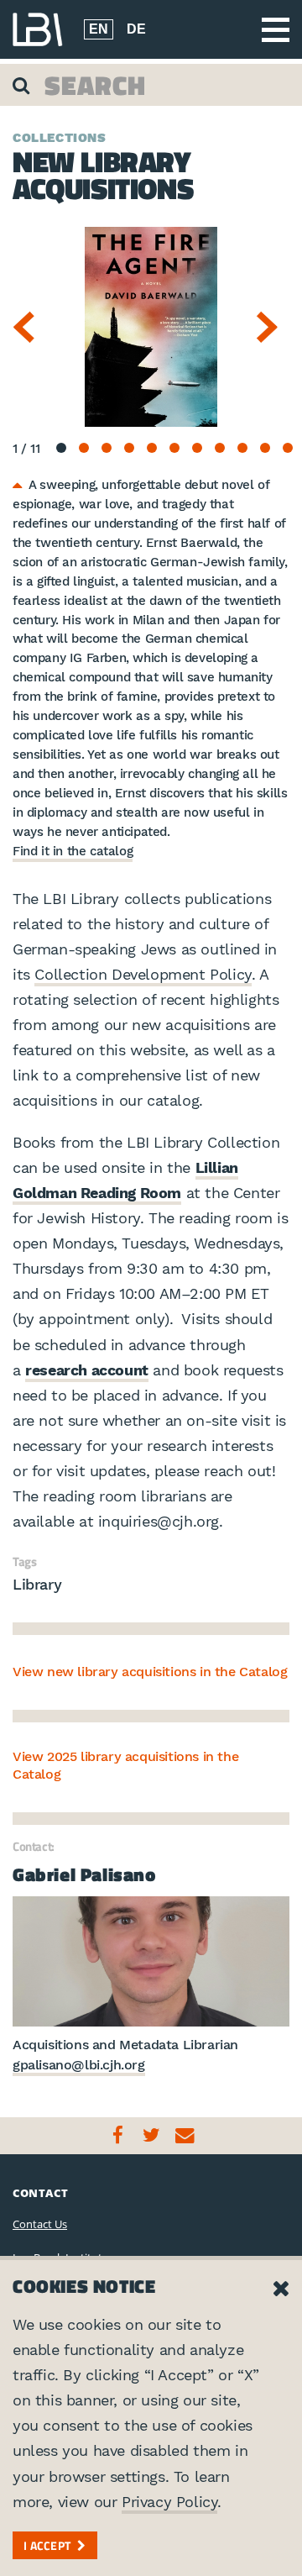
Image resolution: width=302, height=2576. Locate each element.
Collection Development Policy (143, 974)
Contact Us (40, 2224)
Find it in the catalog (73, 851)
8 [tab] (220, 448)
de (136, 29)
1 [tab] (61, 448)
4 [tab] (129, 448)
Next (273, 327)
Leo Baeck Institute (38, 29)
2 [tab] (84, 448)
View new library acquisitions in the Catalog (150, 1672)
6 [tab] (174, 448)
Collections (60, 138)
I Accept (47, 2545)
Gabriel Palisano (84, 1874)
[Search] (23, 85)
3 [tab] (107, 448)
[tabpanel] (151, 327)
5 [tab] (152, 448)
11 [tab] (288, 448)
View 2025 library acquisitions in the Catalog (125, 1765)
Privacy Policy (169, 2502)
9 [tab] (242, 448)
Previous (29, 327)
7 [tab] (197, 448)
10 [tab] (265, 448)
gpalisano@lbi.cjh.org (79, 2065)
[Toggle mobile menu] (276, 30)
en (99, 29)
